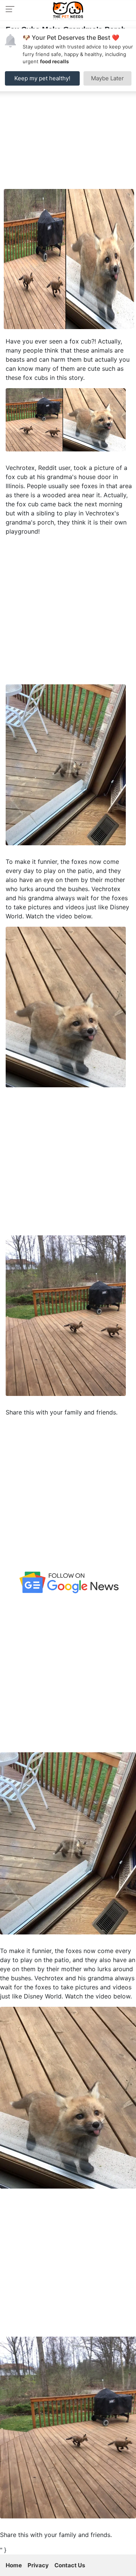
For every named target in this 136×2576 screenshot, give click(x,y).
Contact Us (70, 2565)
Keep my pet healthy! (42, 78)
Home (14, 2565)
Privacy (38, 2565)
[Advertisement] (68, 117)
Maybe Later (107, 78)
